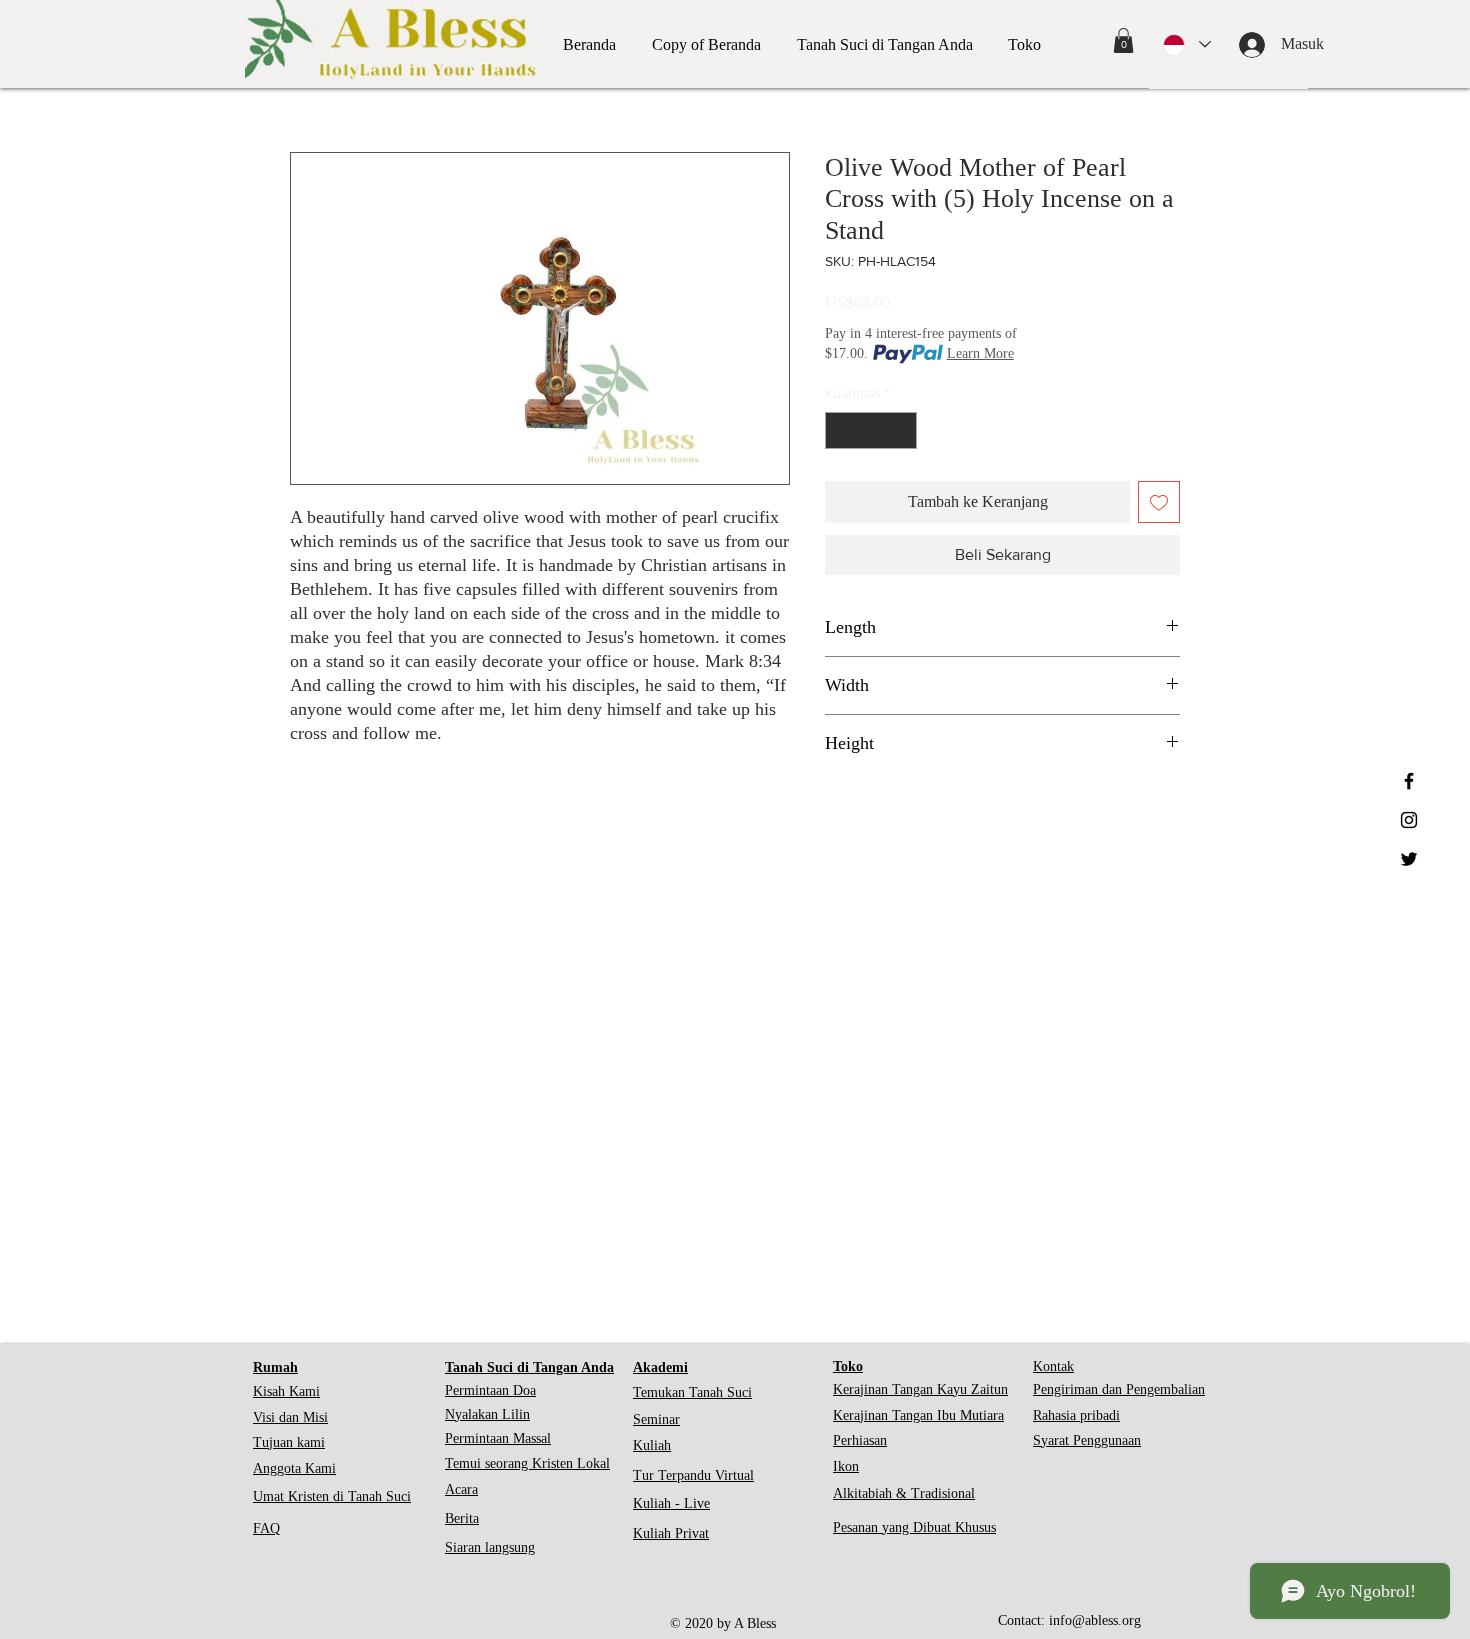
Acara (461, 1489)
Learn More (980, 353)
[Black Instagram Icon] (1409, 820)
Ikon (846, 1466)
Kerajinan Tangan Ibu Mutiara (918, 1415)
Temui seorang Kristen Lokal (527, 1463)
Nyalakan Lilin (487, 1414)
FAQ (266, 1528)
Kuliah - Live (671, 1503)
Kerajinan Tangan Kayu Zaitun (920, 1389)
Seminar (656, 1419)
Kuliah (652, 1445)
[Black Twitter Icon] (1409, 859)
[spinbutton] (871, 430)
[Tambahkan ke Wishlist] (1159, 502)
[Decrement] (840, 430)
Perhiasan (860, 1440)
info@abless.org (1095, 1620)
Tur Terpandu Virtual (693, 1475)
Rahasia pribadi (1076, 1415)
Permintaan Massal (498, 1438)
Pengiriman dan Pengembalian (1119, 1389)
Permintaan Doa (490, 1390)
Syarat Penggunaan (1087, 1440)
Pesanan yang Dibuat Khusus (914, 1527)
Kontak (1053, 1366)
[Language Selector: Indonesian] (1187, 44)
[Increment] (901, 430)
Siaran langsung (490, 1547)
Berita (462, 1518)
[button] (1123, 40)
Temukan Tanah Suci (692, 1392)
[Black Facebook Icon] (1409, 781)
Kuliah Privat (671, 1533)
